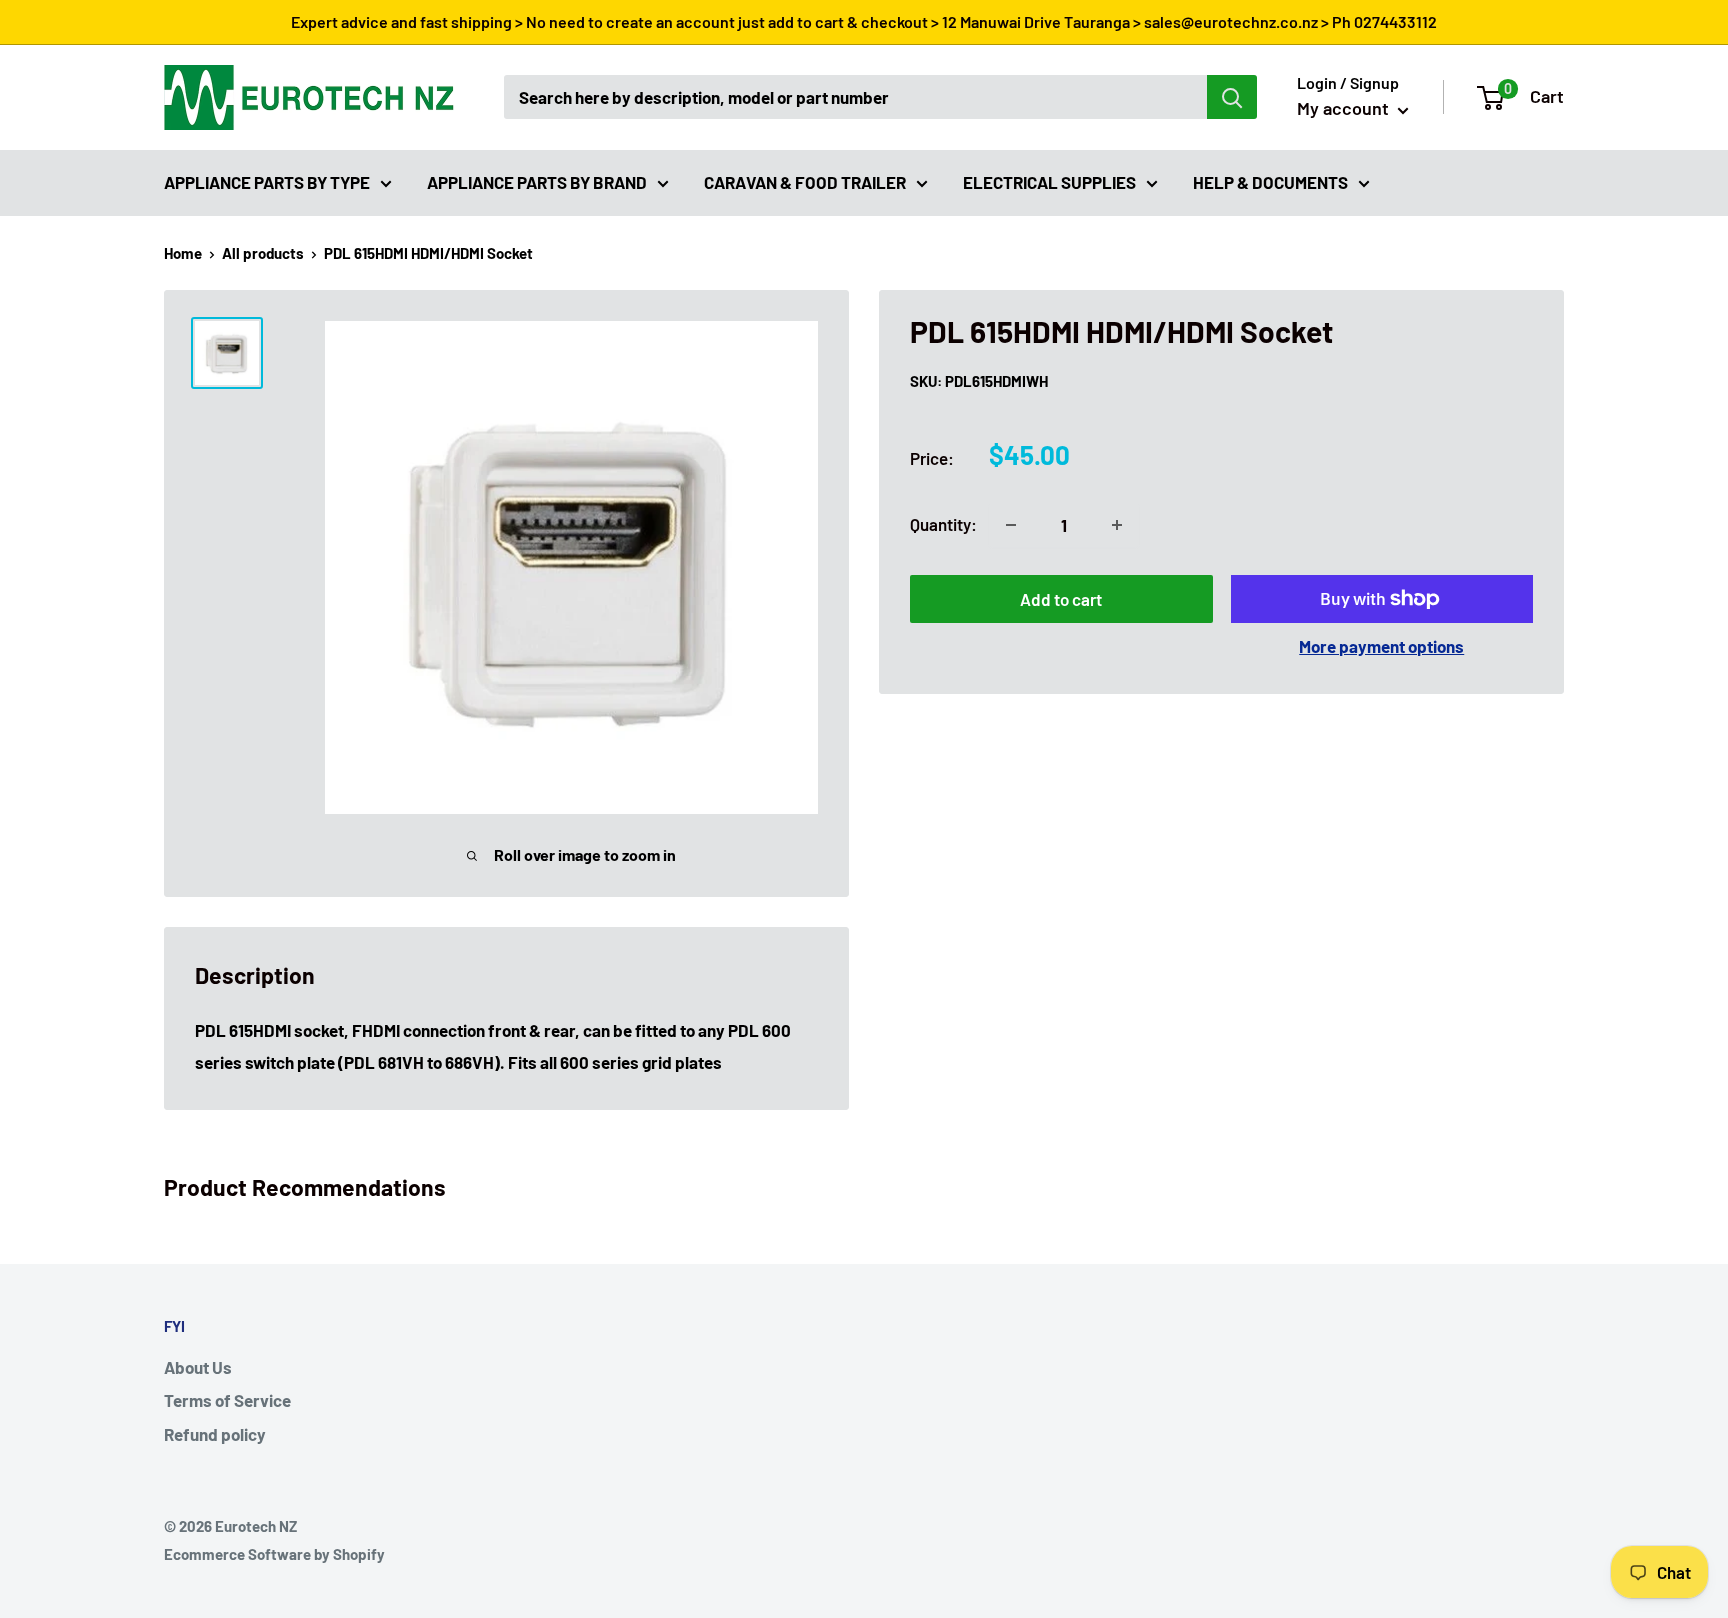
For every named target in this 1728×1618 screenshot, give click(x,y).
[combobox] (855, 97)
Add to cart (1061, 599)
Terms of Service (227, 1400)
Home (183, 253)
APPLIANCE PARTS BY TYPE (267, 181)
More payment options (1381, 646)
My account (1345, 108)
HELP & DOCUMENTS (1270, 181)
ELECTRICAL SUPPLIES (1049, 181)
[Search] (1232, 97)
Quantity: (943, 524)
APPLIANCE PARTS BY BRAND (537, 181)
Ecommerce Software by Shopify (274, 1554)
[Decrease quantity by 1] (1011, 525)
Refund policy (215, 1434)
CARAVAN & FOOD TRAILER (805, 181)
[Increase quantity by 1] (1117, 525)
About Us (198, 1367)
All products (263, 253)
